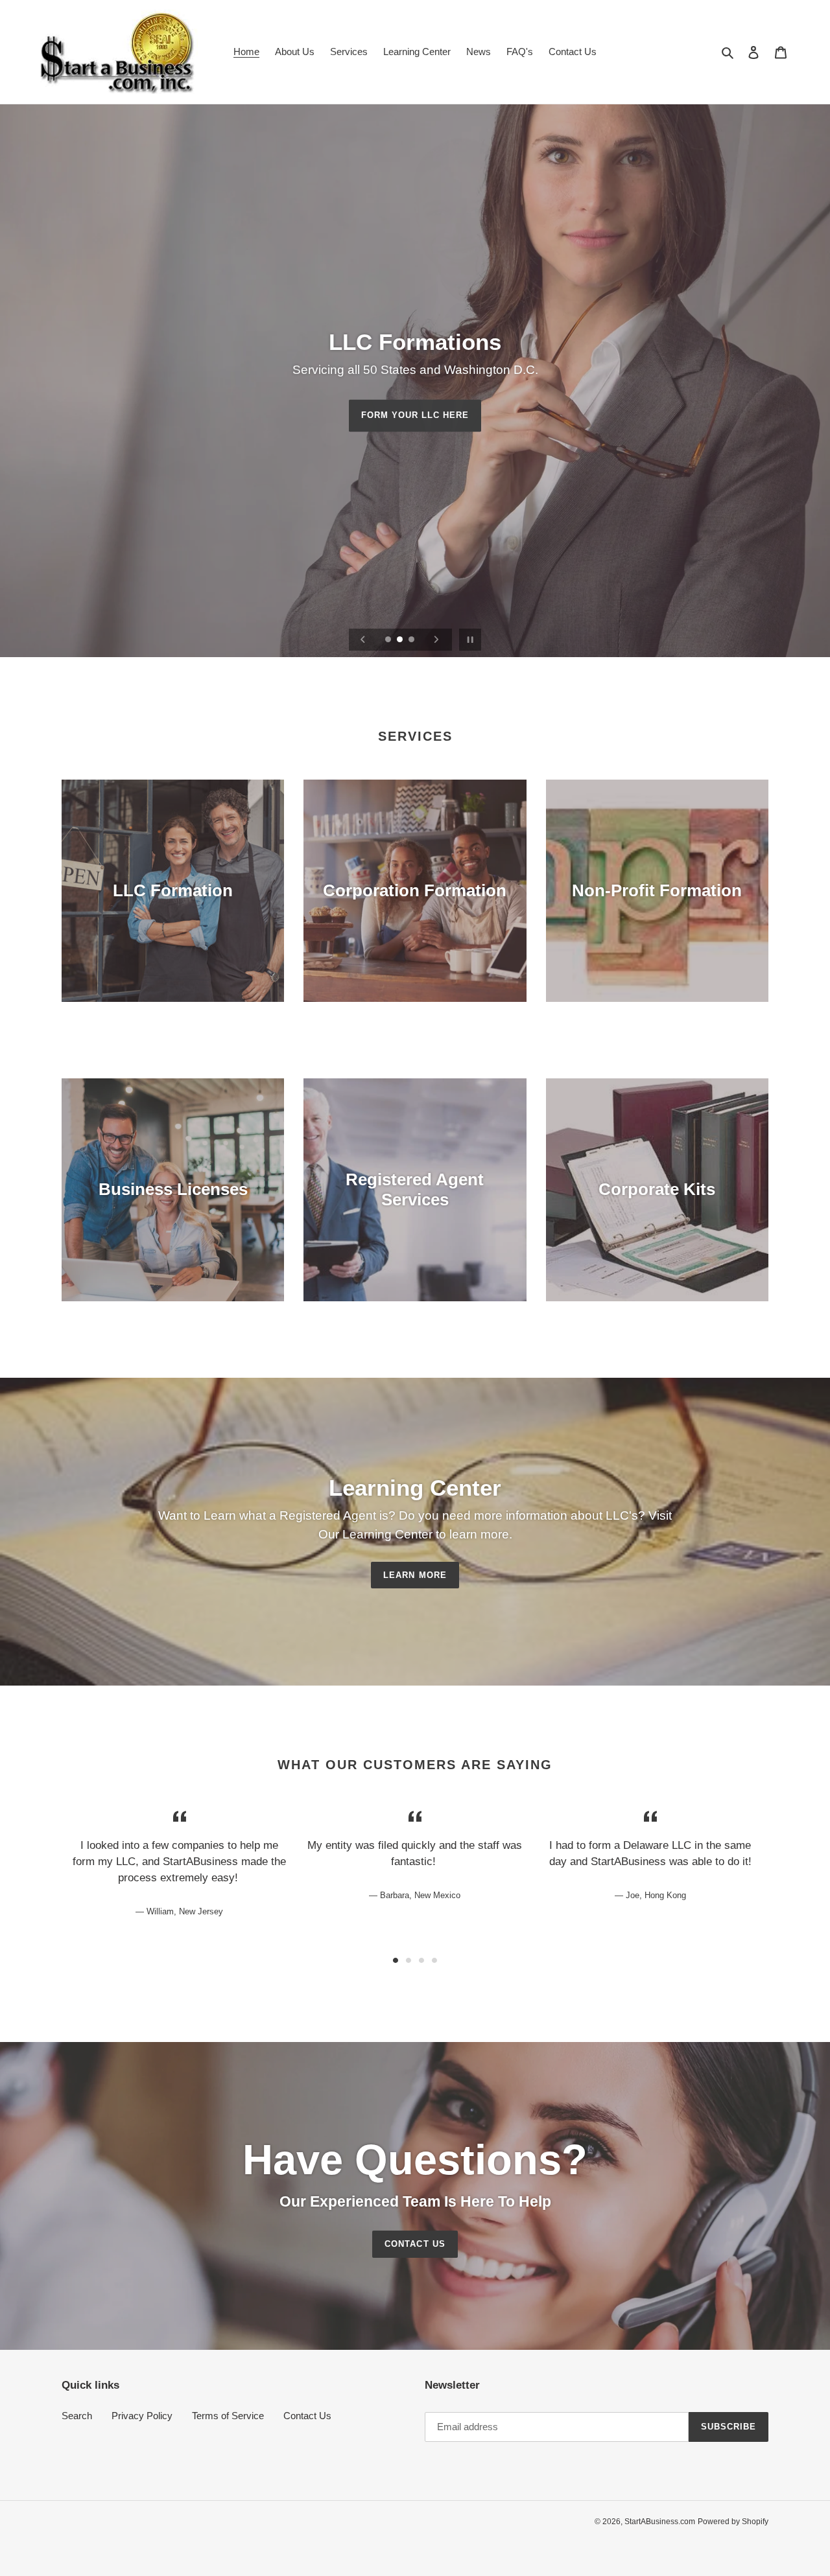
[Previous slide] (363, 640)
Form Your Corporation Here (415, 415)
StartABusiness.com (660, 2522)
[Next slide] (436, 640)
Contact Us (415, 2244)
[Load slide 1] (389, 640)
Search (77, 2416)
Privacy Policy (142, 2416)
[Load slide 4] (434, 1960)
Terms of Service (228, 2416)
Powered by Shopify (733, 2522)
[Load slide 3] (412, 640)
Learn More (415, 1575)
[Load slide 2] (401, 640)
